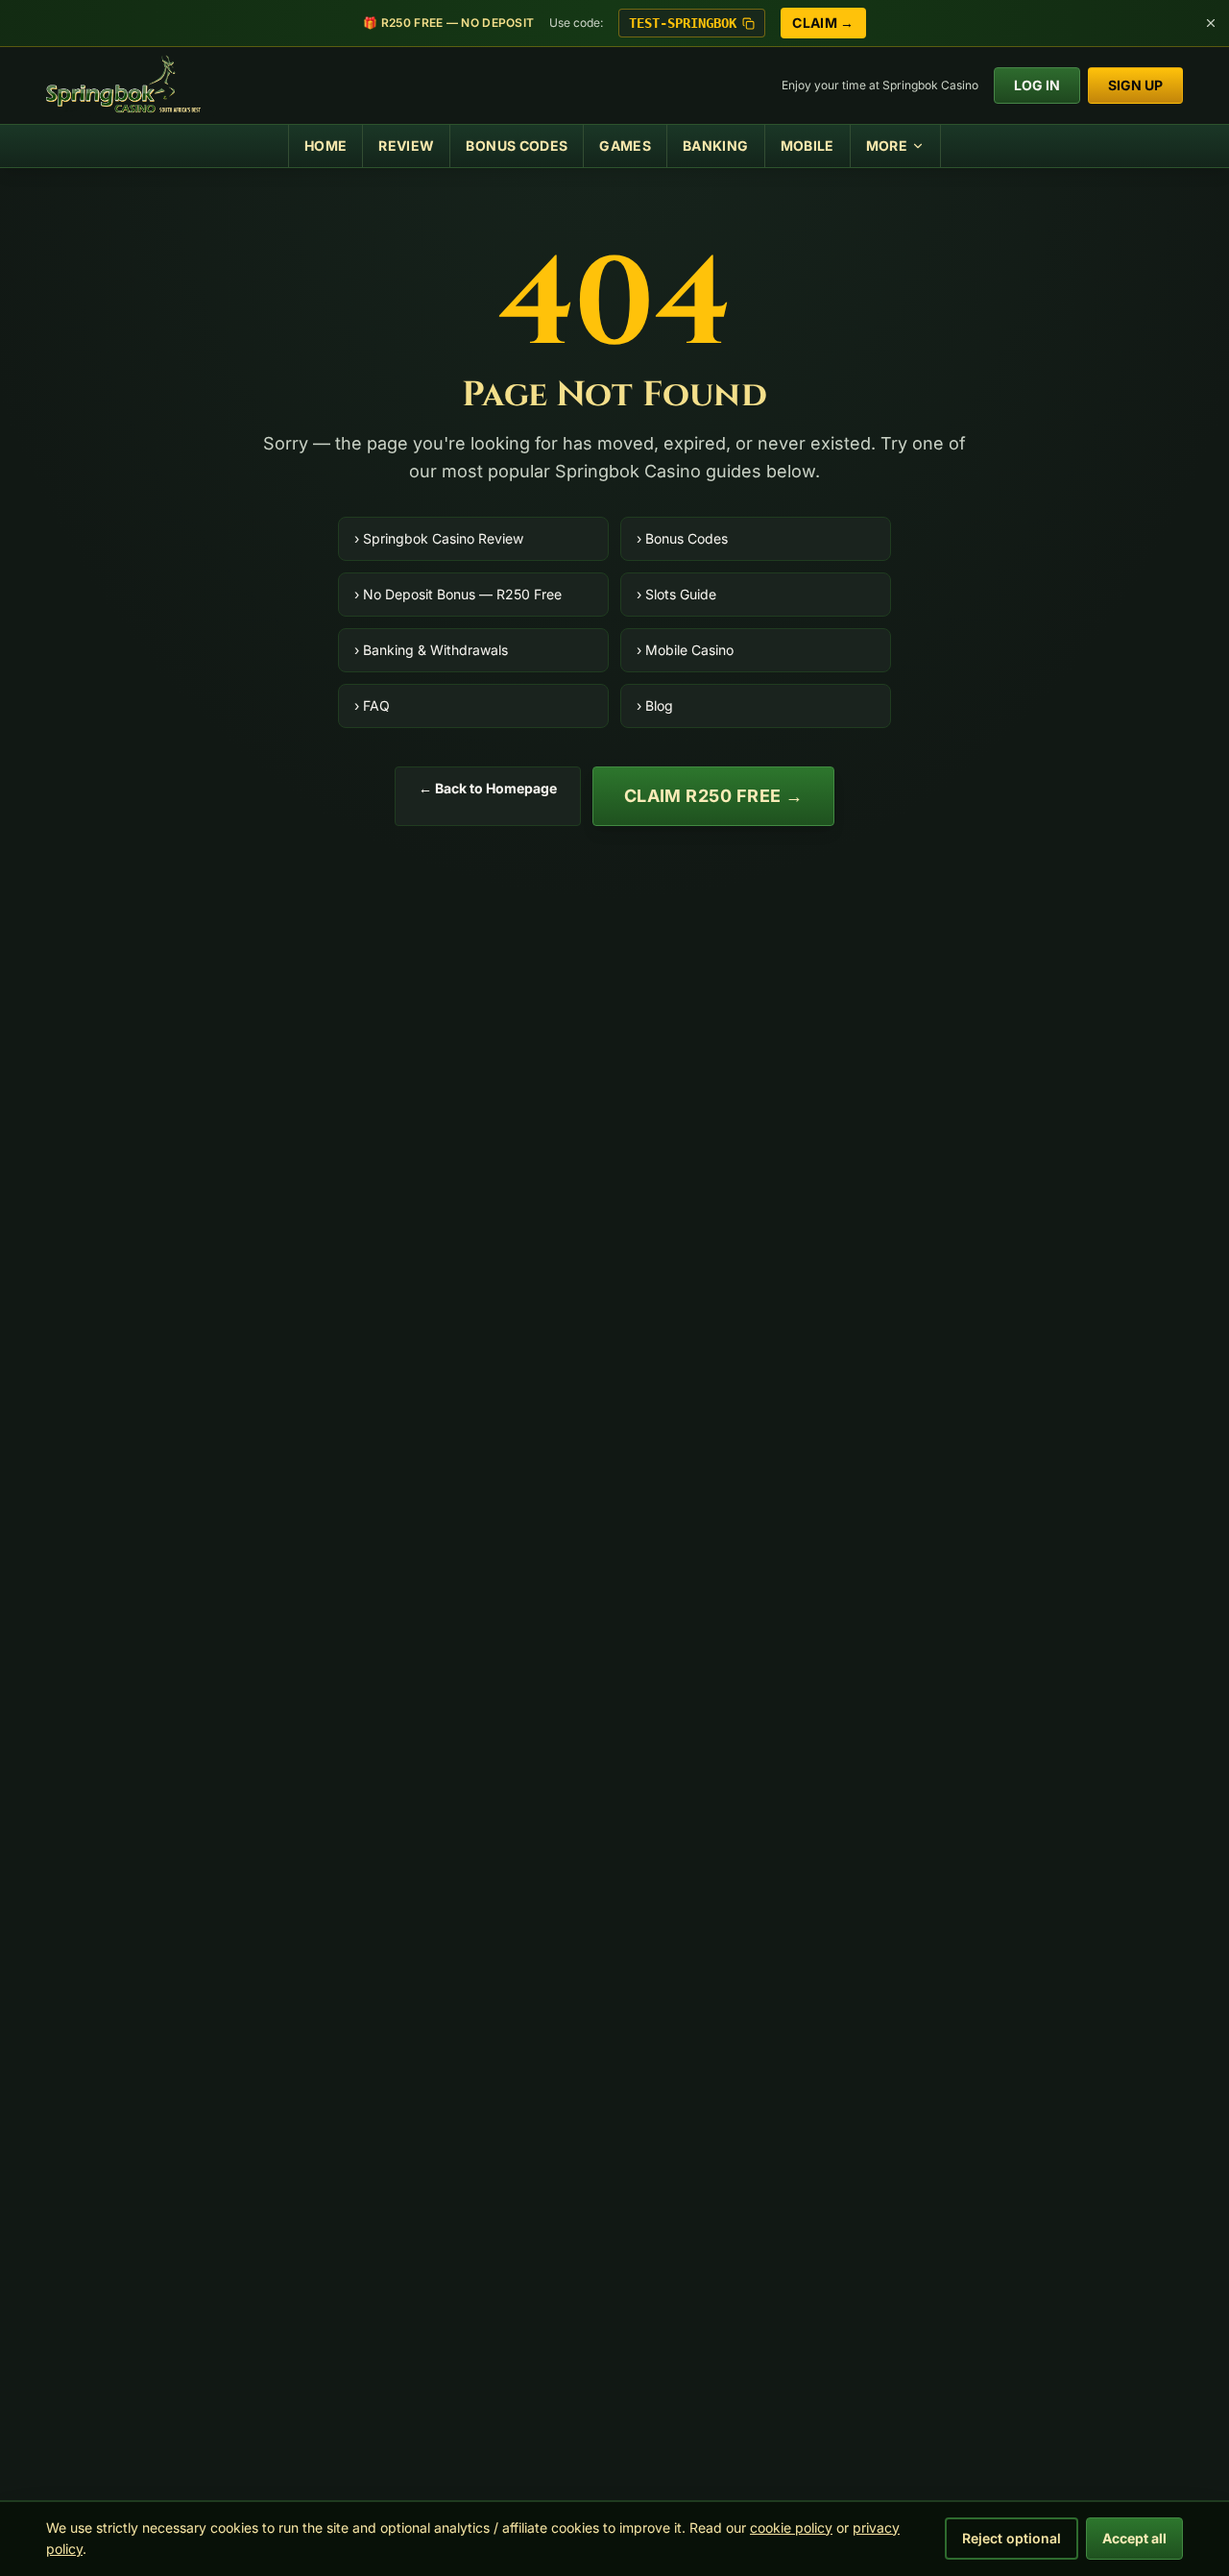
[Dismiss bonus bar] (1211, 23)
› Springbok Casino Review (439, 538)
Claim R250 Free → (714, 796)
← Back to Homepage (488, 788)
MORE (887, 146)
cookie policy (791, 2527)
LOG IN (1037, 85)
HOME (325, 146)
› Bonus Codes (682, 538)
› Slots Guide (676, 594)
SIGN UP (1135, 85)
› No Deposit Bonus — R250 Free (458, 594)
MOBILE (807, 146)
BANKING (715, 146)
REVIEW (406, 146)
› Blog (655, 705)
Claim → (823, 23)
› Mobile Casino (685, 650)
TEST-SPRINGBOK (683, 23)
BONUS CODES (517, 146)
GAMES (625, 146)
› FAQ (372, 705)
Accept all (1134, 2538)
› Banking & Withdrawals (431, 650)
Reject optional (1012, 2538)
